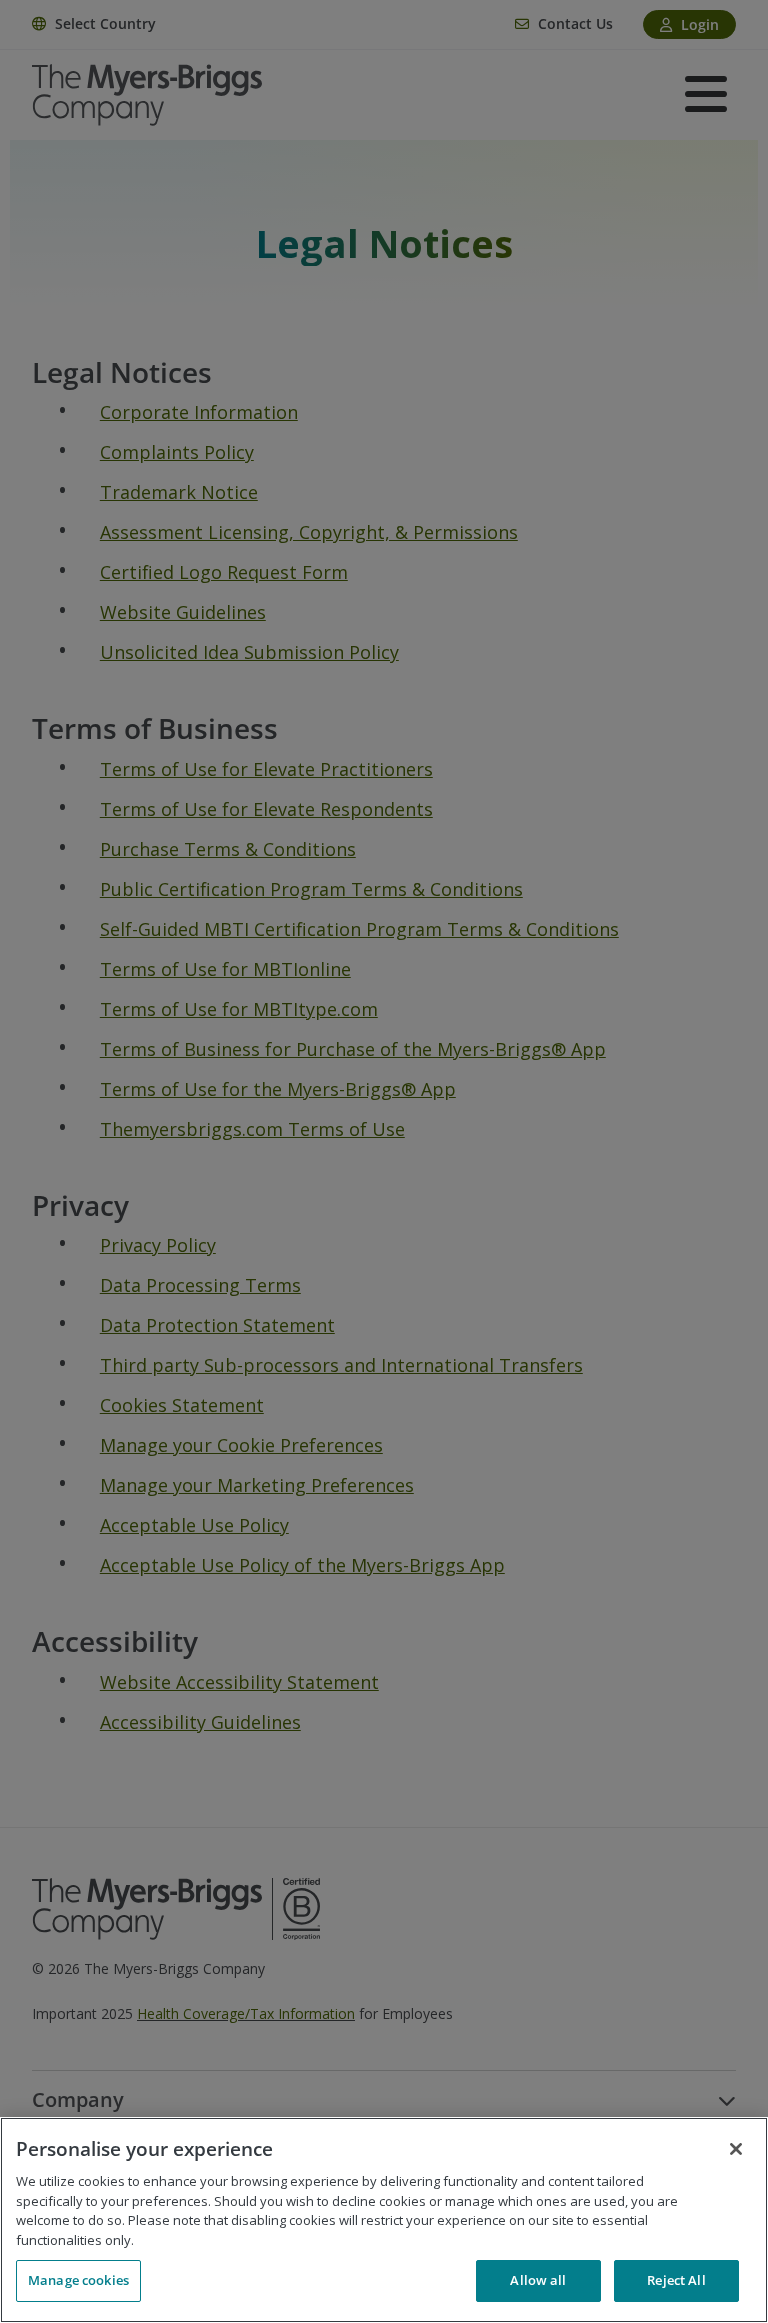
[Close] (736, 2149)
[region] (384, 2220)
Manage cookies (78, 2280)
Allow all (538, 2280)
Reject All (676, 2280)
